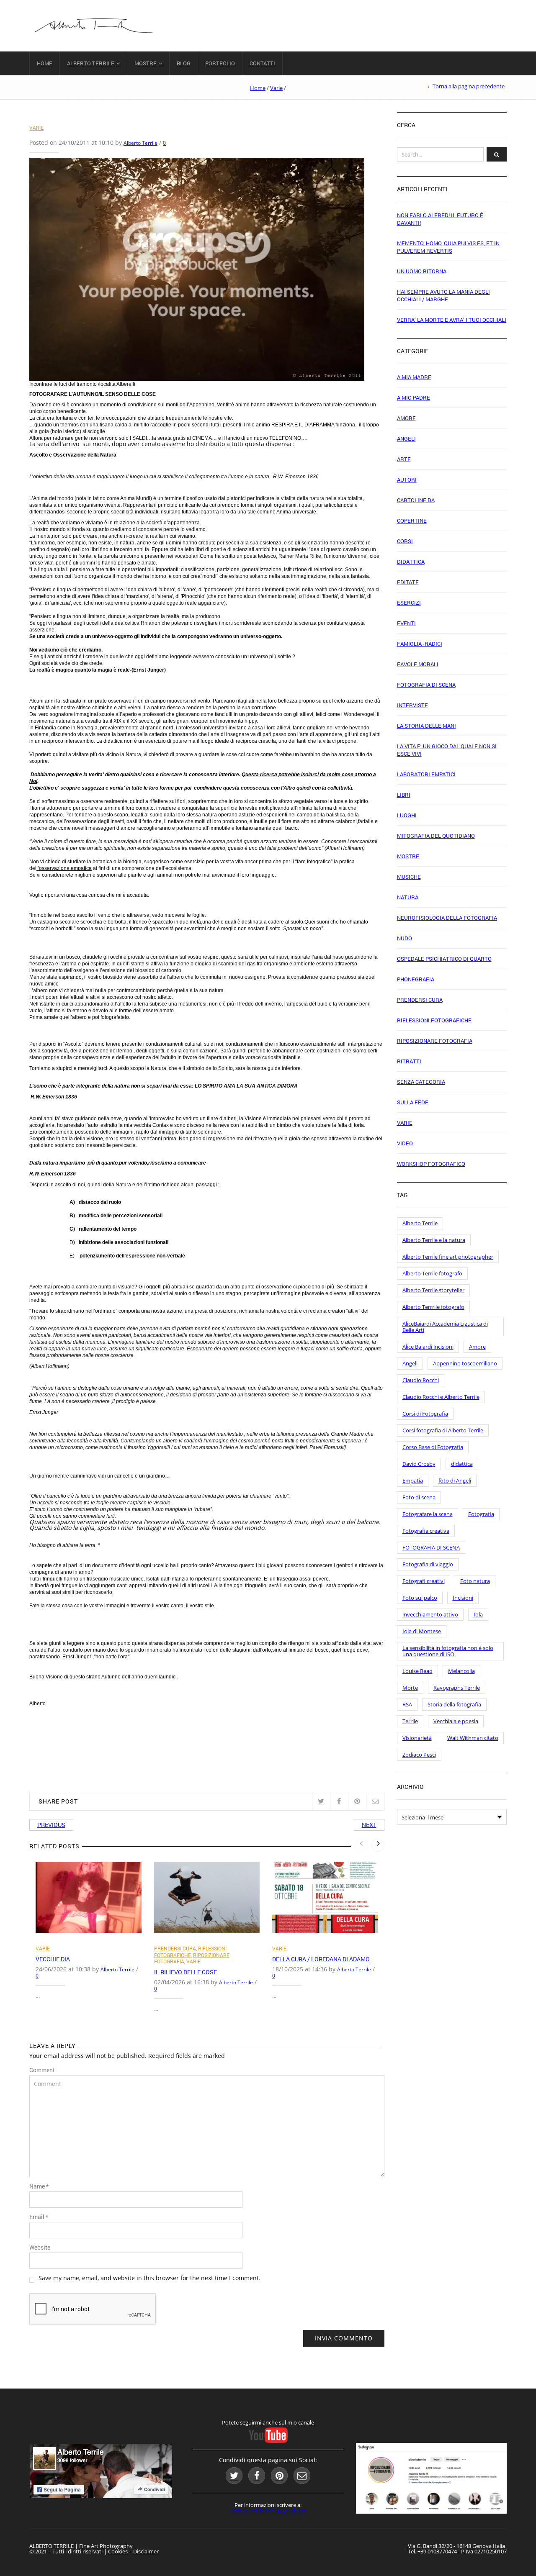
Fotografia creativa (426, 1531)
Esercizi (409, 603)
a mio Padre (414, 398)
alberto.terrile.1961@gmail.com (268, 2510)
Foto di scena (419, 1497)
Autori (407, 480)
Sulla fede (413, 1102)
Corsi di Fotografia (425, 1414)
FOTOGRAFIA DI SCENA (431, 1547)
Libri (404, 795)
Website (40, 2248)
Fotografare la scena (428, 1514)
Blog (184, 63)
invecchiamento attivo (430, 1614)
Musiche (409, 877)
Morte (410, 1688)
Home (45, 63)
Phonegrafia (416, 979)
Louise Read (417, 1671)
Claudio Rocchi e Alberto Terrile (441, 1397)
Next (369, 1825)
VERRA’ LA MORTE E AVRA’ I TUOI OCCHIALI (452, 320)
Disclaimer (146, 2551)
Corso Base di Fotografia (433, 1447)
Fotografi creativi (424, 1581)
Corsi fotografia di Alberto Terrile (443, 1430)
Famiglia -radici (420, 644)
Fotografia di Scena (426, 685)
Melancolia (461, 1671)
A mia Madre (414, 377)
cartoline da (416, 500)
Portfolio (220, 63)
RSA (407, 1704)
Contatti (262, 63)
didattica (462, 1464)
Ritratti (409, 1061)
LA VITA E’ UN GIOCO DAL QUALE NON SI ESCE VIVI (447, 750)
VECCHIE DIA (53, 1959)
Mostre (146, 63)
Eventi (406, 623)
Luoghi (407, 815)
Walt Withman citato (473, 1738)
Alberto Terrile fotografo (432, 1273)
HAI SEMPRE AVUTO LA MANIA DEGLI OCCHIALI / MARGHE (443, 295)
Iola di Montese (422, 1631)
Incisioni (463, 1598)
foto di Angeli (455, 1480)
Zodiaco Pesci (419, 1755)
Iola (478, 1614)
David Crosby (419, 1464)
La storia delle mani (426, 726)
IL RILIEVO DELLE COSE (186, 1972)
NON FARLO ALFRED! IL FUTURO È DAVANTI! (440, 219)
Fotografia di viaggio (428, 1564)
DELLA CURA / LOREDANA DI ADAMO (321, 1959)
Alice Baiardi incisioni (428, 1347)
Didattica (411, 562)
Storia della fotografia (454, 1704)
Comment (42, 2070)
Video (405, 1143)
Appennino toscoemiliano (465, 1363)
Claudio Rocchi (421, 1380)
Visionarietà (417, 1738)
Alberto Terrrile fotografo (433, 1307)
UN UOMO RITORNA (422, 271)
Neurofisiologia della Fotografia (447, 918)
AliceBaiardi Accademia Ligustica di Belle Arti (445, 1327)
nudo (405, 938)
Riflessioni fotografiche (190, 1952)
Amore (406, 418)
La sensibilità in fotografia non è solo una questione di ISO (448, 1651)
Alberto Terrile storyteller (433, 1290)
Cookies (118, 2551)
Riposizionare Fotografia (435, 1041)
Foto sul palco (420, 1598)
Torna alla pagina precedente (469, 86)
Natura (408, 897)
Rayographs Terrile (457, 1688)
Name (39, 2186)
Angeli (406, 439)
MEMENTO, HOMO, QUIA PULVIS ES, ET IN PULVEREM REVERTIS (448, 247)
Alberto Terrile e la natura (434, 1240)
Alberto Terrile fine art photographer (448, 1257)
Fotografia (481, 1514)
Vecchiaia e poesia (456, 1721)
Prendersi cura (175, 1948)
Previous (51, 1825)
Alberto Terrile (91, 63)
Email (39, 2217)
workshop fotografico (431, 1164)
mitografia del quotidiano (436, 836)
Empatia (413, 1480)
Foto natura (475, 1581)
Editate (408, 582)
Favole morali (418, 664)
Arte (404, 459)
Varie (276, 88)
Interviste (412, 705)
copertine (412, 521)
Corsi (405, 541)
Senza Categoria (421, 1082)
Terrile (410, 1721)
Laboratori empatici (426, 774)
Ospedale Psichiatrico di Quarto (444, 959)
